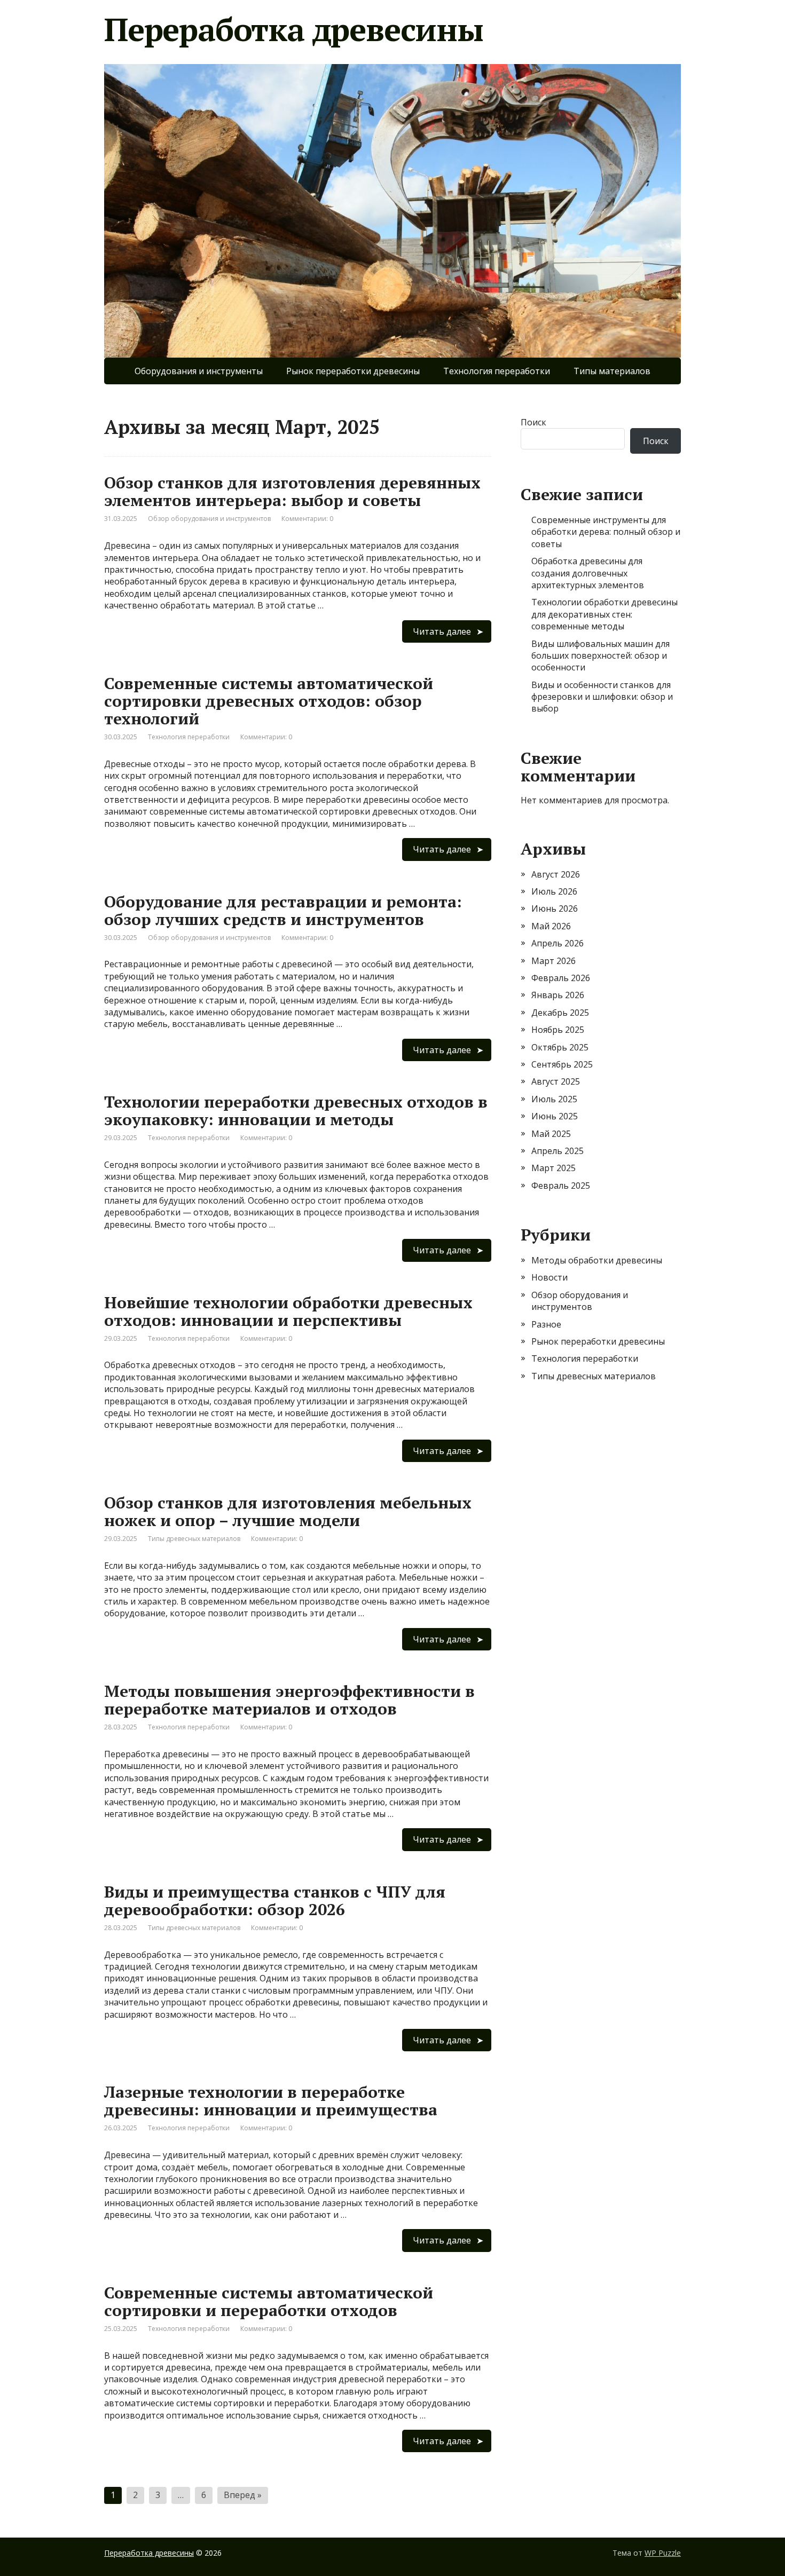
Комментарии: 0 (307, 519)
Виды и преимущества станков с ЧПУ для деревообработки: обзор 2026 (275, 1901)
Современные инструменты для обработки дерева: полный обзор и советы (606, 532)
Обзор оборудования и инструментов (209, 519)
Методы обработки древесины (597, 1260)
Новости (549, 1277)
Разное (546, 1324)
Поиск (533, 422)
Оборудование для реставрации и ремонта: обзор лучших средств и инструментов (283, 910)
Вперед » (243, 2495)
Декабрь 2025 (560, 1013)
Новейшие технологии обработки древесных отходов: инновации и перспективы (288, 1311)
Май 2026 (551, 926)
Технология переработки (497, 371)
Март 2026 (554, 961)
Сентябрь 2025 (562, 1064)
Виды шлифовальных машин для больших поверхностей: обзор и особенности (600, 656)
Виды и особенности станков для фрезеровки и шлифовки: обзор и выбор (602, 697)
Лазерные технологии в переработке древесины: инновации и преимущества (271, 2101)
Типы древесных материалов (194, 1539)
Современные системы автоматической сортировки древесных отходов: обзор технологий (269, 701)
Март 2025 (554, 1168)
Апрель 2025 (558, 1151)
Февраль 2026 (561, 978)
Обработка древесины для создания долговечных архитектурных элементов (588, 573)
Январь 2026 (558, 995)
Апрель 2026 (558, 943)
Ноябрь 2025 (558, 1030)
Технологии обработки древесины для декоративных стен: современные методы (605, 614)
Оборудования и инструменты (199, 371)
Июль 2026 (554, 891)
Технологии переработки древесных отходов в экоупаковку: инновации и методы (296, 1111)
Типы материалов (612, 371)
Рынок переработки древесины (353, 371)
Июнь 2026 (555, 908)
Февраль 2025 (561, 1186)
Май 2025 (551, 1134)
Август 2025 (556, 1081)
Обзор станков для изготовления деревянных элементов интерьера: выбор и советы (292, 491)
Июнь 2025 (555, 1116)
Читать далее (442, 631)
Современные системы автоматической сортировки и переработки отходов (269, 2301)
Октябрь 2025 (560, 1047)
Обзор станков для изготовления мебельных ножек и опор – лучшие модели (288, 1511)
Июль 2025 (554, 1099)
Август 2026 (556, 874)
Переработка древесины (294, 29)
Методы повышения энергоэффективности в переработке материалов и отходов (289, 1700)
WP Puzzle (663, 2553)
